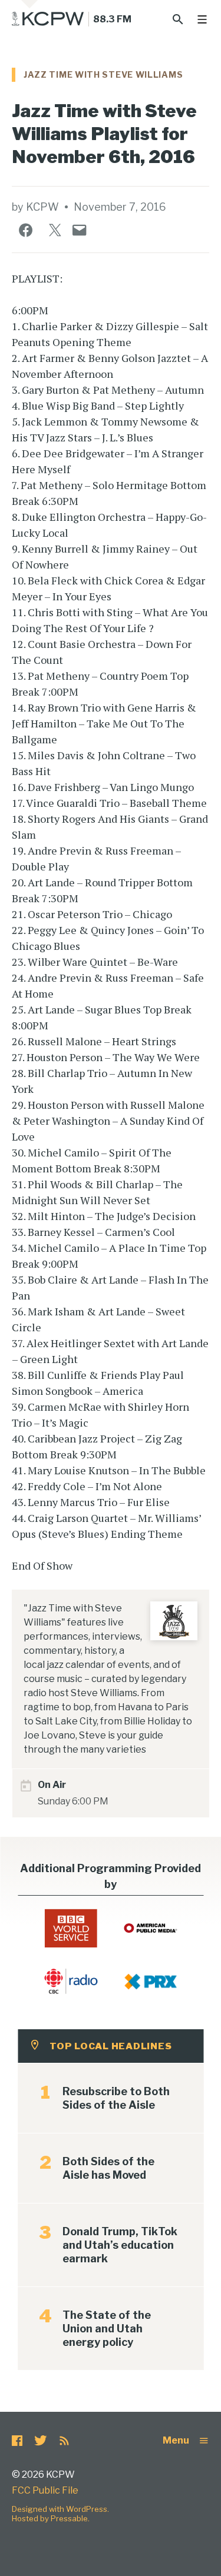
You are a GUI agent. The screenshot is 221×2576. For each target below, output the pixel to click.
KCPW (42, 207)
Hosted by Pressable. (51, 2518)
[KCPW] (48, 19)
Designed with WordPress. (60, 2509)
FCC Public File (45, 2490)
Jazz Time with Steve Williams (103, 74)
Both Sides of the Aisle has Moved (108, 2168)
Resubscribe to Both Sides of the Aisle (116, 2098)
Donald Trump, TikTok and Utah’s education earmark (120, 2245)
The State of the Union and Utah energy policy (107, 2329)
